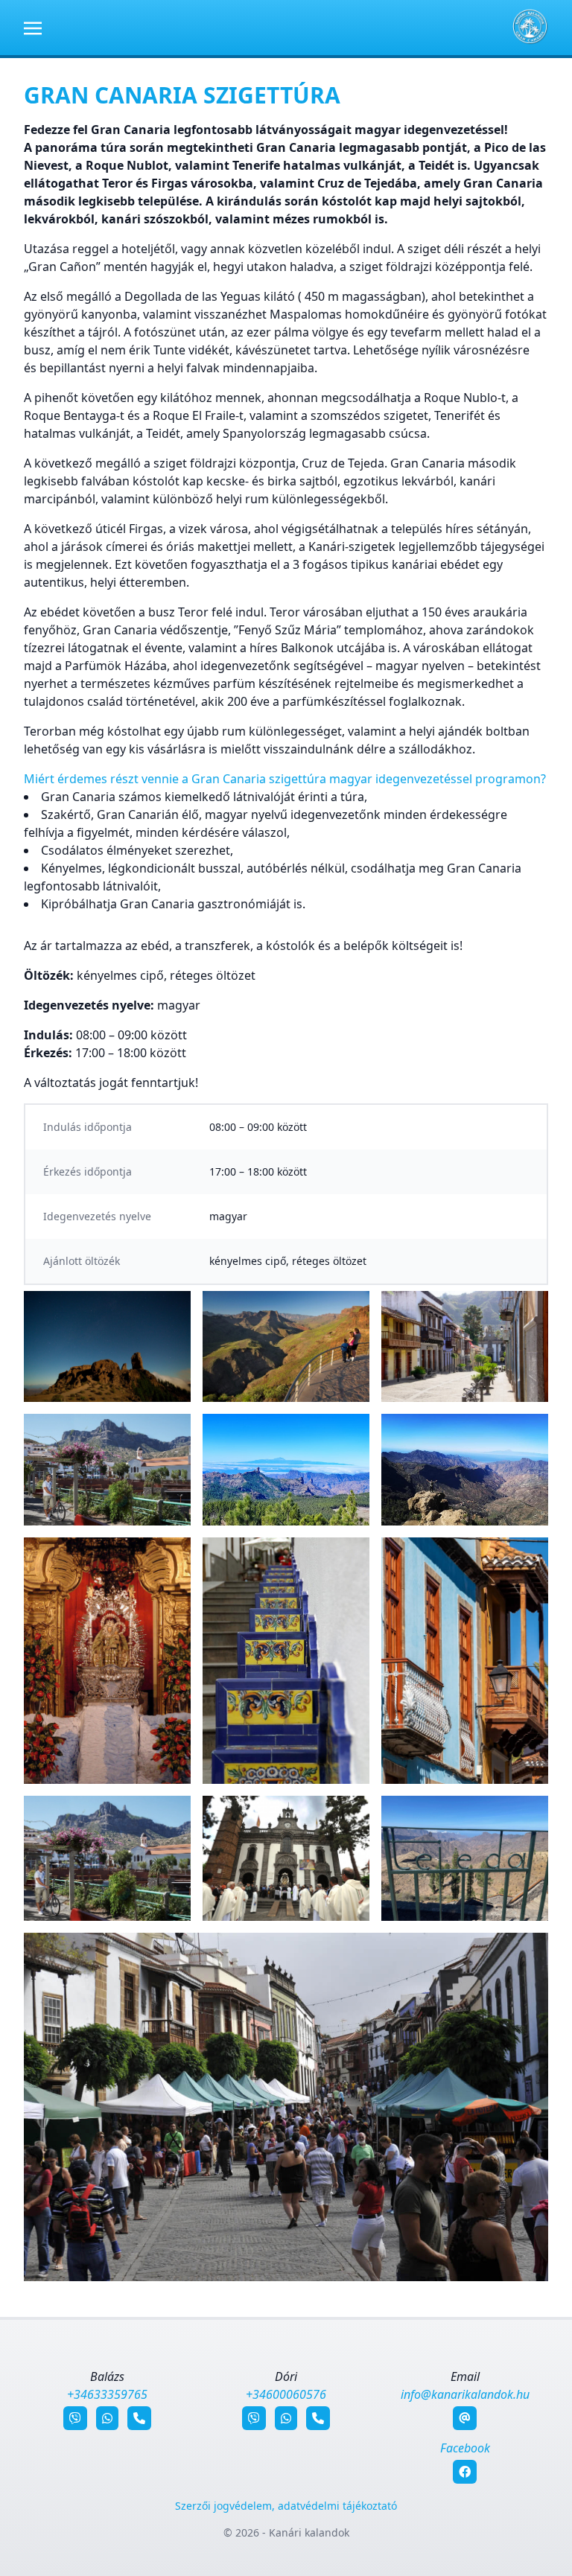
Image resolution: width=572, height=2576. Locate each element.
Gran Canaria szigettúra (182, 95)
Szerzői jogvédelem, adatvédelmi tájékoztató (286, 2506)
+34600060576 (286, 2394)
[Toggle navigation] (33, 27)
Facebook (465, 2448)
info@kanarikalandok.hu (465, 2394)
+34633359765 (107, 2394)
